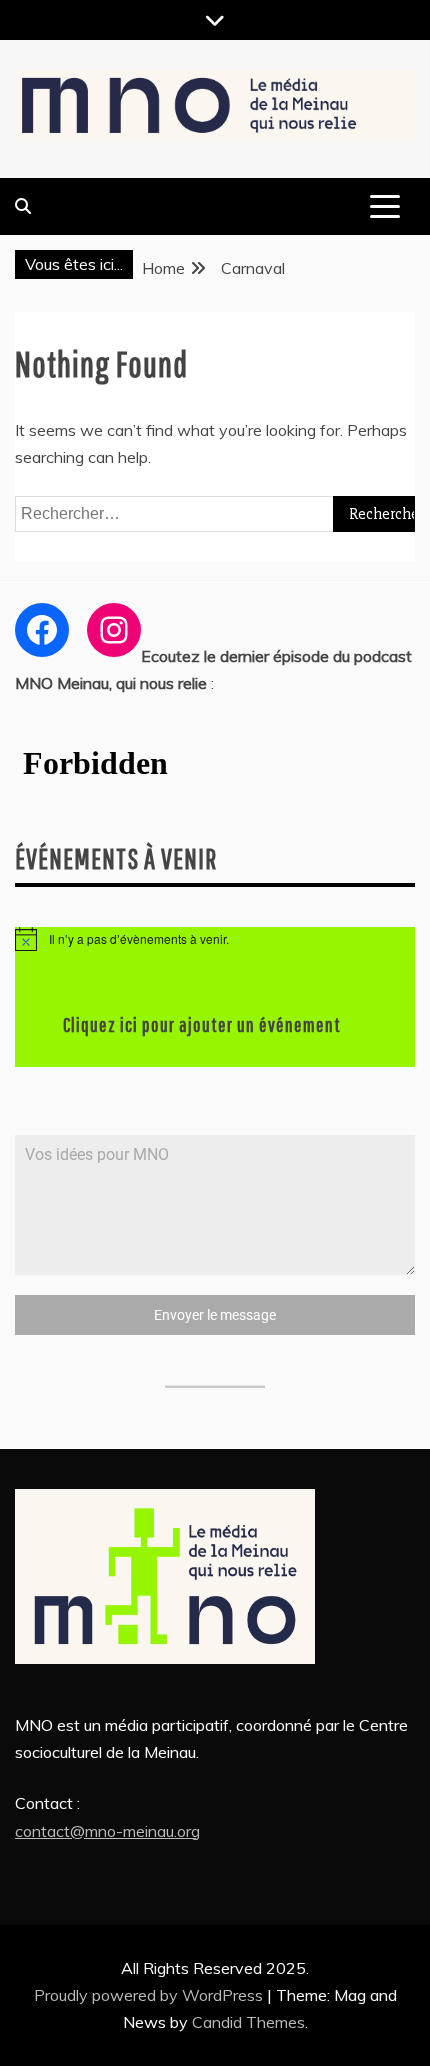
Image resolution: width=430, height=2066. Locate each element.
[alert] (215, 939)
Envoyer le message (215, 1315)
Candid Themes (248, 2022)
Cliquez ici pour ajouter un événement (202, 1024)
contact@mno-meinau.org (107, 1831)
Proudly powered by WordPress (150, 1995)
